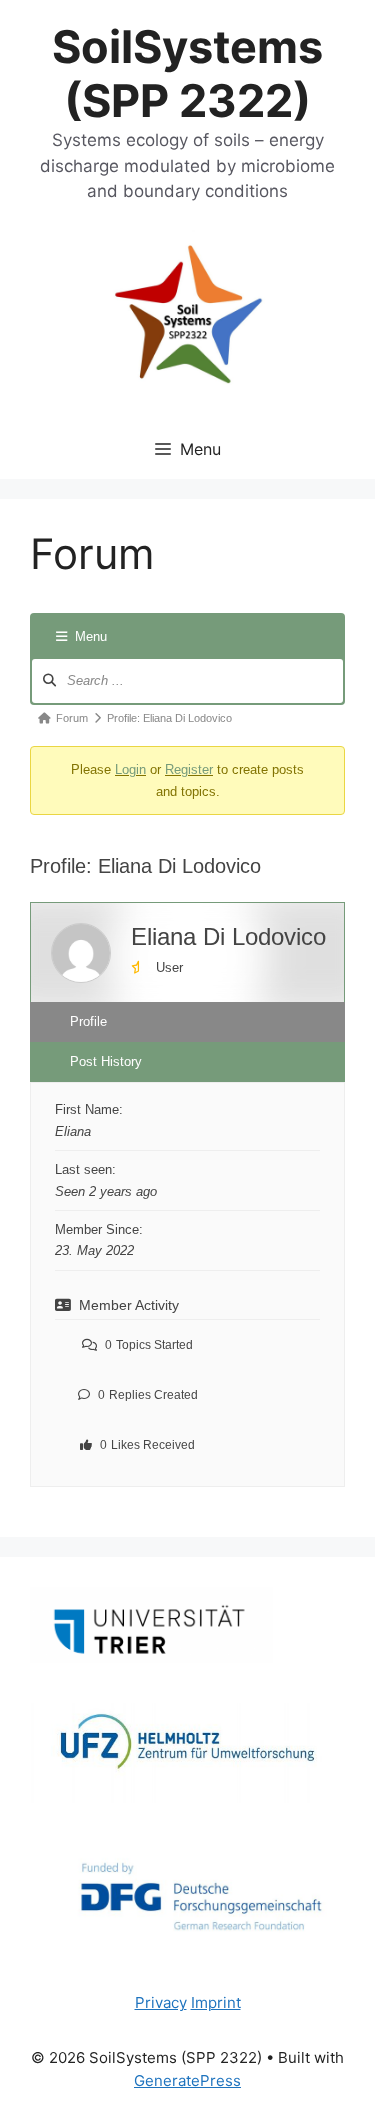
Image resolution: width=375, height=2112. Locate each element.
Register (189, 769)
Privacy (161, 2002)
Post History (106, 1061)
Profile (88, 1021)
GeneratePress (187, 2080)
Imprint (216, 2002)
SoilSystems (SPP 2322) (187, 73)
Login (130, 769)
